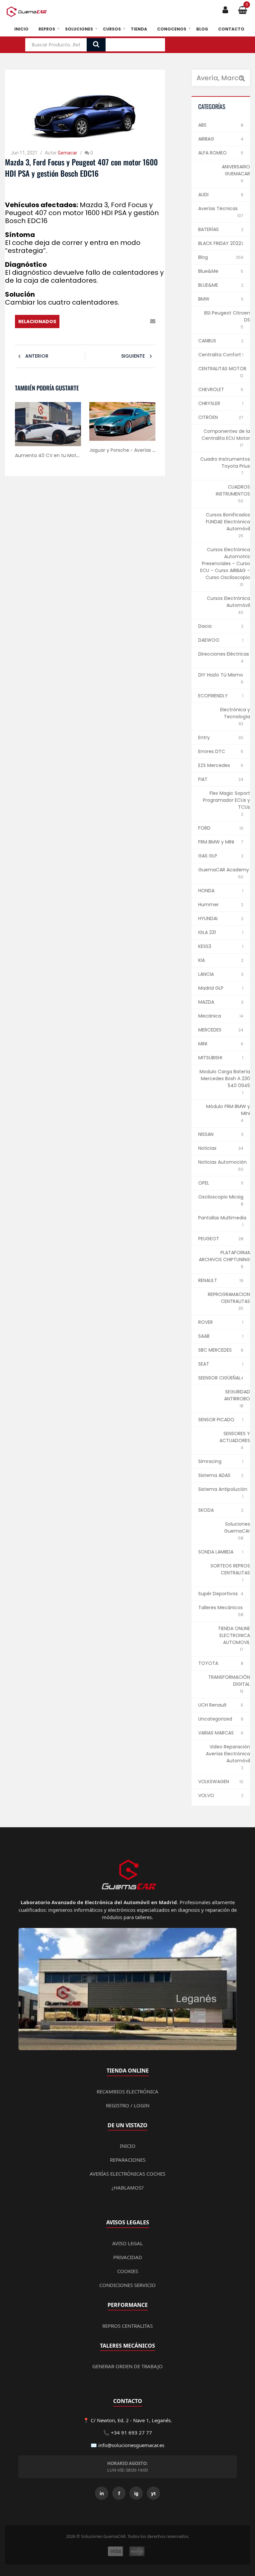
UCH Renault (212, 1705)
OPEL (204, 1183)
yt (153, 2493)
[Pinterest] (124, 322)
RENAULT (208, 1280)
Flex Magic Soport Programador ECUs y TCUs (226, 800)
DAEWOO (209, 640)
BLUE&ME (208, 285)
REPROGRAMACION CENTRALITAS (229, 1298)
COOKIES (128, 2271)
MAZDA (206, 1002)
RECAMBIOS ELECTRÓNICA (127, 2091)
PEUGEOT (209, 1239)
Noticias (207, 1148)
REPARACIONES (128, 2160)
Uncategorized (215, 1719)
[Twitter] (114, 322)
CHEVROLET (211, 389)
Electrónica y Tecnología (235, 713)
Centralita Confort (220, 355)
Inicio (21, 29)
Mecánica (210, 1016)
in (102, 2493)
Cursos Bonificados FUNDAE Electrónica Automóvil (228, 522)
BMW (204, 299)
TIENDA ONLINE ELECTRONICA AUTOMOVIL (234, 1635)
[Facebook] (104, 322)
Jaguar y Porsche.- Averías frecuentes (134, 450)
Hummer (209, 905)
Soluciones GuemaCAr (237, 1527)
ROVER (206, 1322)
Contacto (231, 29)
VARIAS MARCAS (216, 1733)
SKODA (206, 1510)
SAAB (204, 1336)
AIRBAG (206, 139)
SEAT (204, 1364)
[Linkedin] (133, 322)
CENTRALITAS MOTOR (222, 369)
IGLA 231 (207, 932)
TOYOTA (208, 1663)
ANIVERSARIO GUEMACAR (236, 170)
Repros (47, 29)
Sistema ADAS (214, 1475)
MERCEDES (210, 1030)
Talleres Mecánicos (220, 1608)
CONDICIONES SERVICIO (127, 2285)
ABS (202, 125)
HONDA (206, 891)
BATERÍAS (209, 229)
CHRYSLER (209, 403)
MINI (203, 1044)
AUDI (203, 195)
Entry (204, 737)
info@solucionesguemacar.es (131, 2445)
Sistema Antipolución (223, 1489)
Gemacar (68, 153)
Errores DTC (212, 751)
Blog (202, 29)
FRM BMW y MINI (216, 842)
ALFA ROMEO (212, 153)
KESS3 (205, 946)
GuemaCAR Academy (224, 870)
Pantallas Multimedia (222, 1218)
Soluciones (79, 29)
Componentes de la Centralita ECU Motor (226, 435)
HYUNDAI (208, 918)
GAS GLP (208, 856)
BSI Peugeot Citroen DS (227, 316)
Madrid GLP (211, 988)
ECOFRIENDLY (213, 696)
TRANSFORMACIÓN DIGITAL (229, 1681)
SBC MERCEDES (215, 1350)
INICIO (128, 2146)
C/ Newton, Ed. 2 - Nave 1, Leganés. (131, 2420)
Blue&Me (208, 271)
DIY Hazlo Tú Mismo (221, 675)
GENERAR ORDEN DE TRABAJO (127, 2366)
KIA (202, 960)
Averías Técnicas (218, 208)
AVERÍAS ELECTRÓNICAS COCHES (127, 2174)
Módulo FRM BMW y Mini (228, 1110)
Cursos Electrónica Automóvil (228, 602)
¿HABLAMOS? (128, 2188)
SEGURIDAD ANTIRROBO (237, 1395)
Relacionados (37, 322)
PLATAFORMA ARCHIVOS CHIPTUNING (224, 1256)
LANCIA (206, 974)
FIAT (203, 779)
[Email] (153, 322)
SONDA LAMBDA (216, 1552)
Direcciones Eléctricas (224, 654)
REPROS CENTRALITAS (127, 2326)
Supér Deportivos (218, 1594)
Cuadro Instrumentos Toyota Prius (225, 463)
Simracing (210, 1461)
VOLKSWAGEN (214, 1782)
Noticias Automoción (222, 1162)
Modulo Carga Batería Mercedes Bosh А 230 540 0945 (225, 1079)
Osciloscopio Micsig (221, 1197)
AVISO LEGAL (127, 2243)
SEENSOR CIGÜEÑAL (219, 1378)
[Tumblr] (143, 322)
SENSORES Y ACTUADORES (235, 1437)
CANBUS (207, 341)
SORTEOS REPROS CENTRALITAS (230, 1569)
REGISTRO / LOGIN (128, 2105)
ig (136, 2493)
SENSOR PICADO (216, 1420)
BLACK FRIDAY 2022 (220, 243)
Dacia (205, 626)
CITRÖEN (208, 417)
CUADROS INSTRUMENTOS (233, 490)
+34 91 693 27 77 (131, 2432)
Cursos (112, 29)
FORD (204, 828)
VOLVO (206, 1795)
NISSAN (206, 1134)
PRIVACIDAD (128, 2257)
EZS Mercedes (214, 765)
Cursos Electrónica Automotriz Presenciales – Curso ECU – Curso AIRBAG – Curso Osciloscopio (225, 563)
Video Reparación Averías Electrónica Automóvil (228, 1754)
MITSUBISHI (210, 1058)
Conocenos (172, 29)
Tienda (139, 29)
